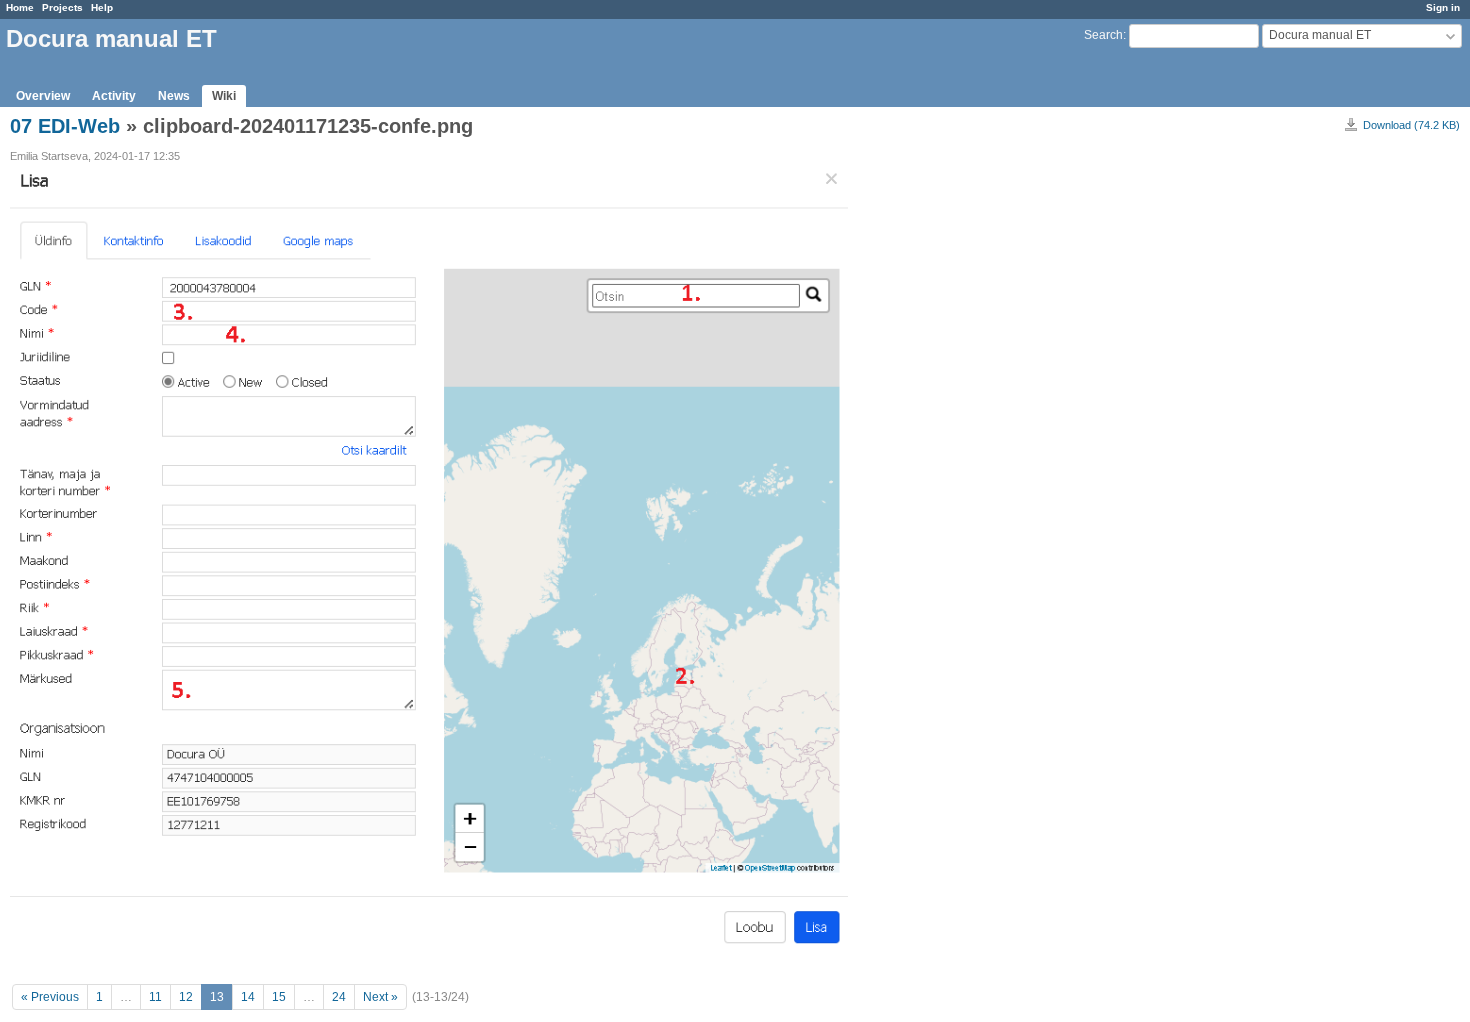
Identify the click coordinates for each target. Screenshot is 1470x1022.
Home (20, 7)
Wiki (224, 96)
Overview (43, 96)
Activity (114, 96)
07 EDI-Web (65, 126)
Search (1103, 35)
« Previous (50, 997)
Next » (380, 997)
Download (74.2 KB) (1411, 125)
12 (186, 997)
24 (339, 997)
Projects (62, 7)
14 (248, 997)
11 (155, 997)
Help (102, 7)
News (174, 96)
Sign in (1443, 7)
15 (279, 997)
